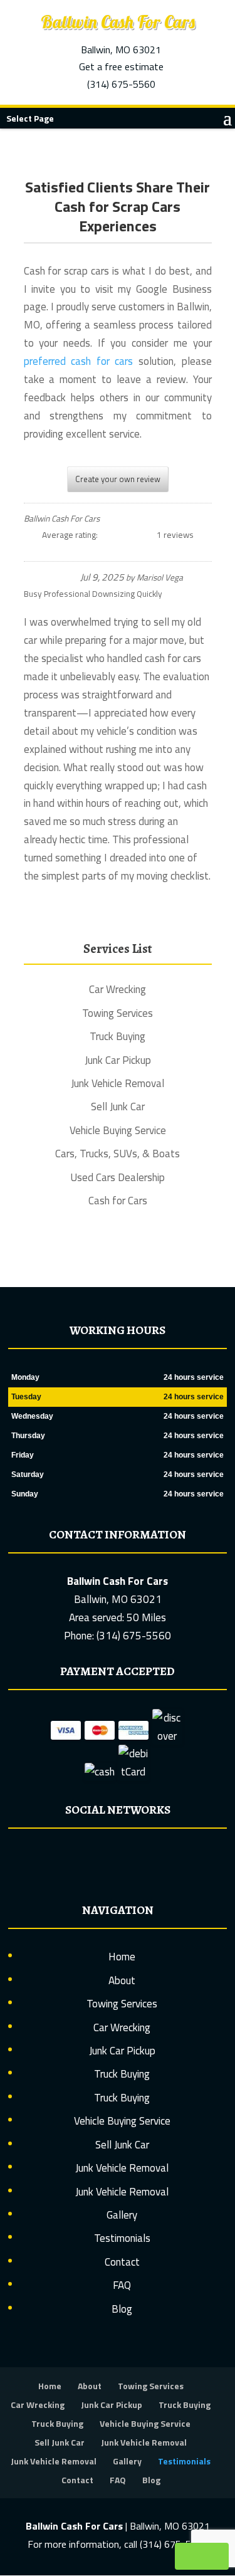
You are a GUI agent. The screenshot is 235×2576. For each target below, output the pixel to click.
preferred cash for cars (79, 361)
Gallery (122, 2215)
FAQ (122, 2285)
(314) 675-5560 (121, 84)
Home (122, 1957)
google (116, 1858)
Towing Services (122, 2004)
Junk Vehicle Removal (122, 2168)
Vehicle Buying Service (122, 2121)
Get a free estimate (121, 66)
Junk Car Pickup (122, 2051)
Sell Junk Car (122, 2145)
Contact (122, 2262)
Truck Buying (122, 2074)
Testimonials (122, 2238)
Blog (122, 2309)
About (122, 1980)
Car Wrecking (122, 2027)
